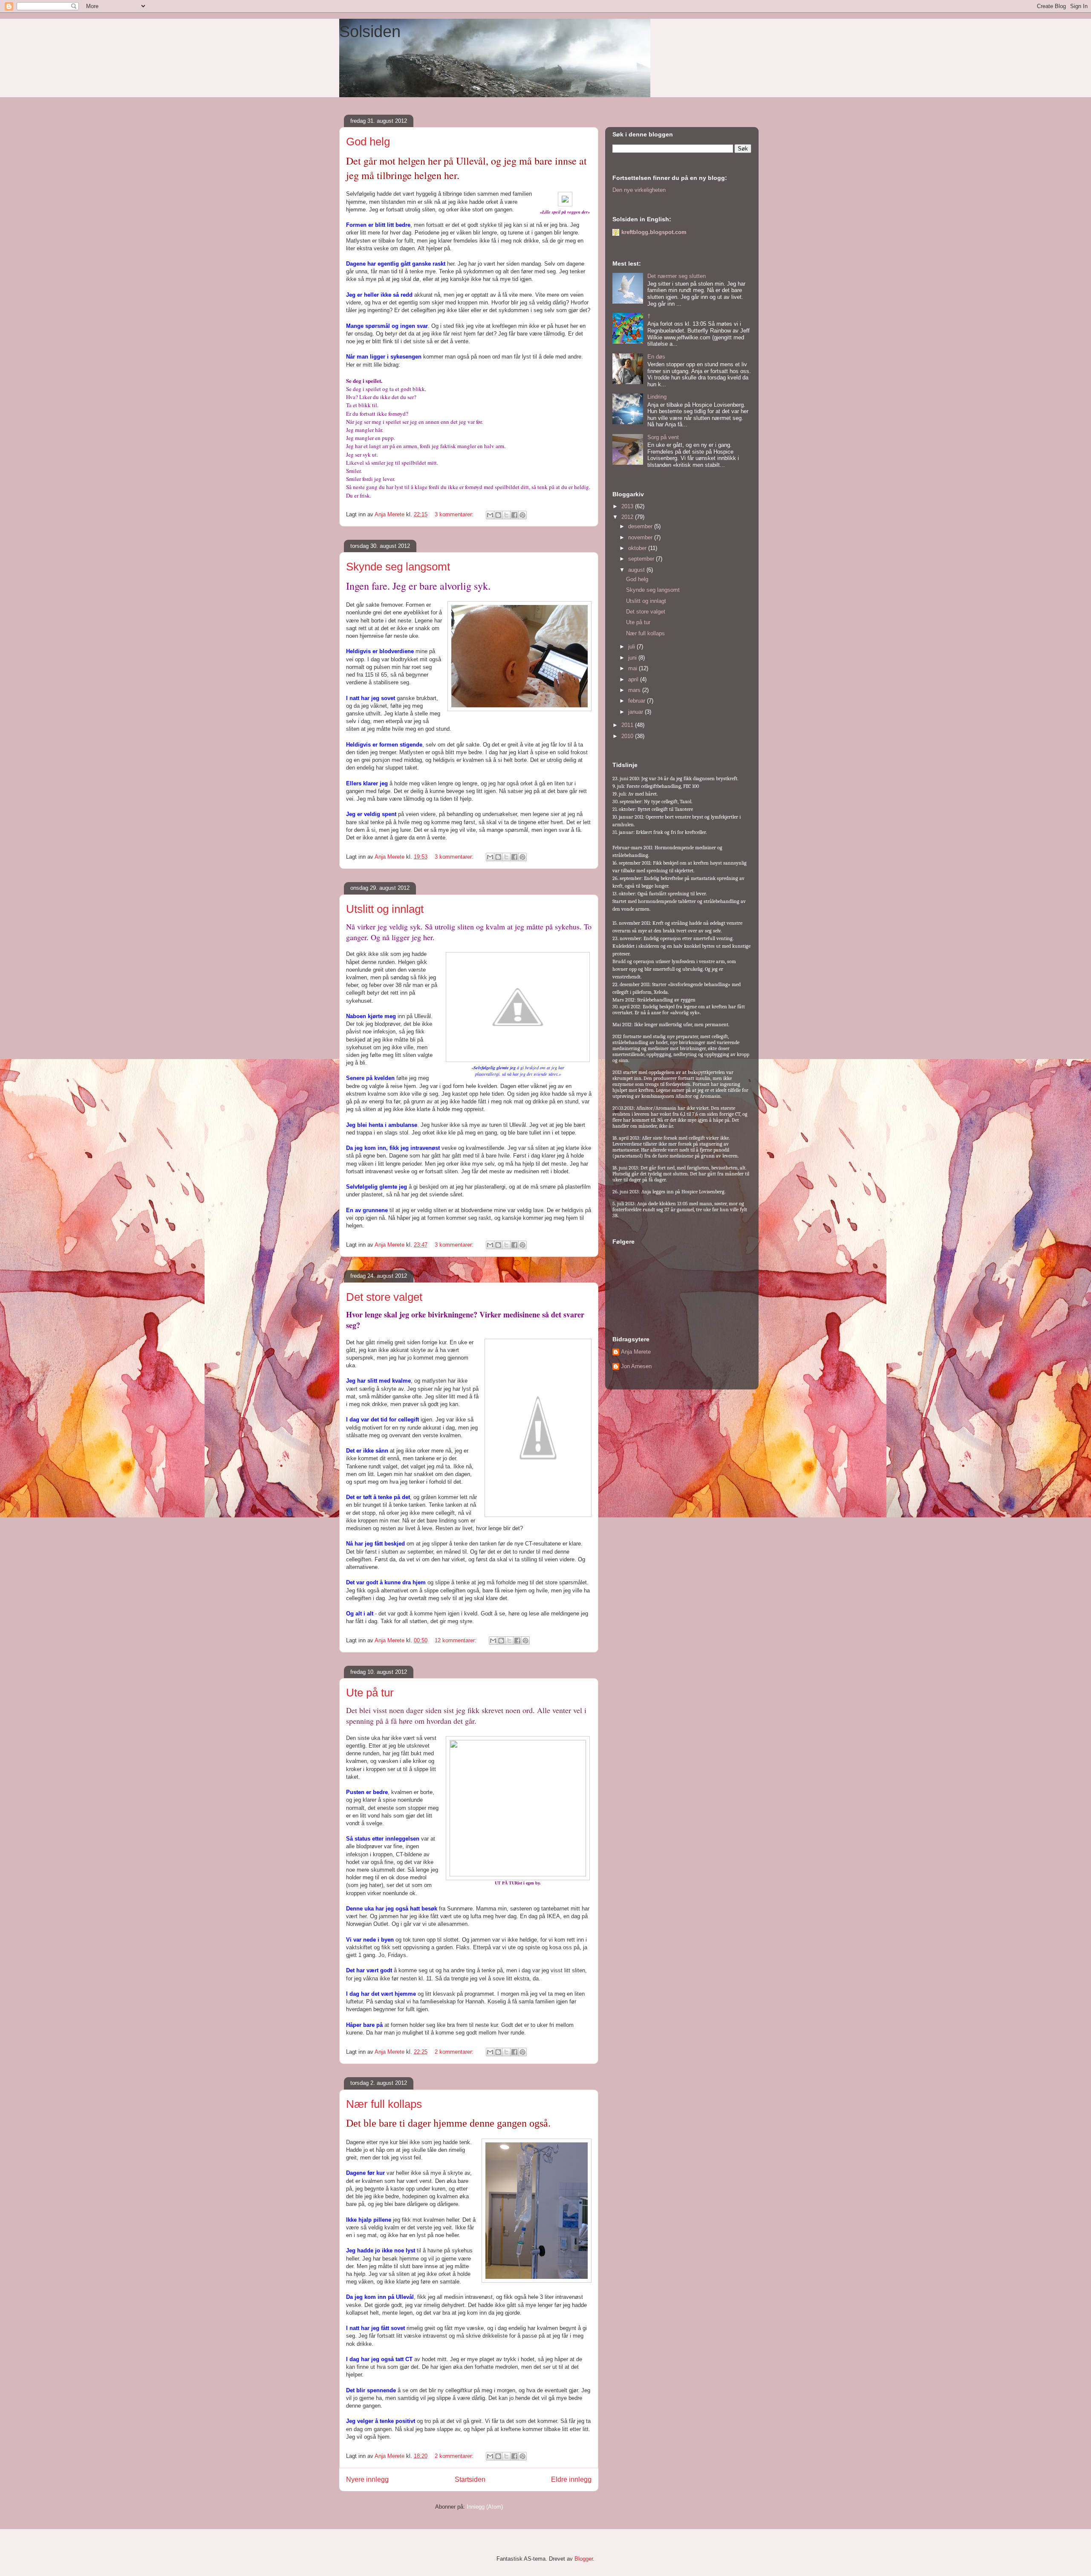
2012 (628, 517)
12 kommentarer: (456, 1640)
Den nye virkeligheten (639, 190)
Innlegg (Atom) (485, 2507)
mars (635, 690)
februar (638, 701)
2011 (628, 725)
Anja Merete (636, 1352)
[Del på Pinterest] (522, 515)
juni (633, 658)
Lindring (657, 397)
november (641, 537)
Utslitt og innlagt (385, 909)
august (637, 570)
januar (636, 712)
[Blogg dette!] (498, 515)
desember (641, 526)
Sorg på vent (663, 437)
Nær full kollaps (384, 2104)
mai (634, 668)
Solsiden (370, 32)
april (634, 679)
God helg (368, 142)
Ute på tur (370, 1693)
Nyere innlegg (367, 2479)
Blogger (584, 2559)
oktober (638, 548)
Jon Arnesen (636, 1366)
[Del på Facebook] (514, 515)
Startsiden (470, 2479)
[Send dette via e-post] (490, 515)
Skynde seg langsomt (398, 567)
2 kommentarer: (455, 2052)
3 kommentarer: (455, 514)
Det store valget (384, 1297)
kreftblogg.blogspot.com (654, 232)
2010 (628, 736)
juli (632, 647)
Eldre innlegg (571, 2479)
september (642, 559)
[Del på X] (506, 515)
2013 (628, 506)
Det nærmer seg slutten (677, 276)
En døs (656, 357)
